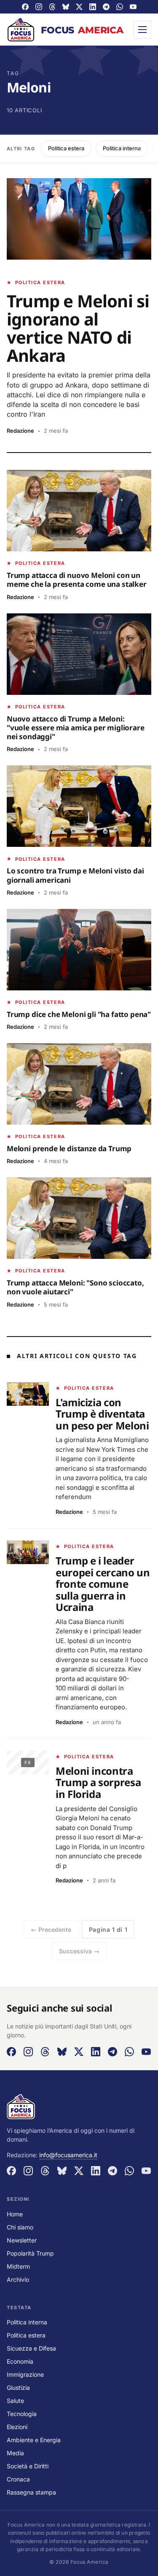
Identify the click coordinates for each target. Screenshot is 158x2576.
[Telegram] (106, 7)
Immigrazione (25, 2374)
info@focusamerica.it (68, 2155)
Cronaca (18, 2479)
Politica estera (66, 148)
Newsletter (22, 2240)
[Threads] (52, 7)
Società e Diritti (28, 2466)
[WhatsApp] (120, 7)
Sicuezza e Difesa (31, 2348)
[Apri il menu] (142, 30)
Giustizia (18, 2388)
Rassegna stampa (31, 2492)
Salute (15, 2401)
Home (15, 2214)
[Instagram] (39, 7)
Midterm (18, 2266)
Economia (20, 2361)
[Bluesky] (66, 7)
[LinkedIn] (93, 7)
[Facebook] (25, 7)
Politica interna (122, 148)
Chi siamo (20, 2227)
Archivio (18, 2279)
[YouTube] (133, 7)
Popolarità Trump (30, 2253)
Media (15, 2453)
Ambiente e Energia (34, 2440)
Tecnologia (22, 2414)
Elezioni (17, 2427)
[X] (79, 7)
